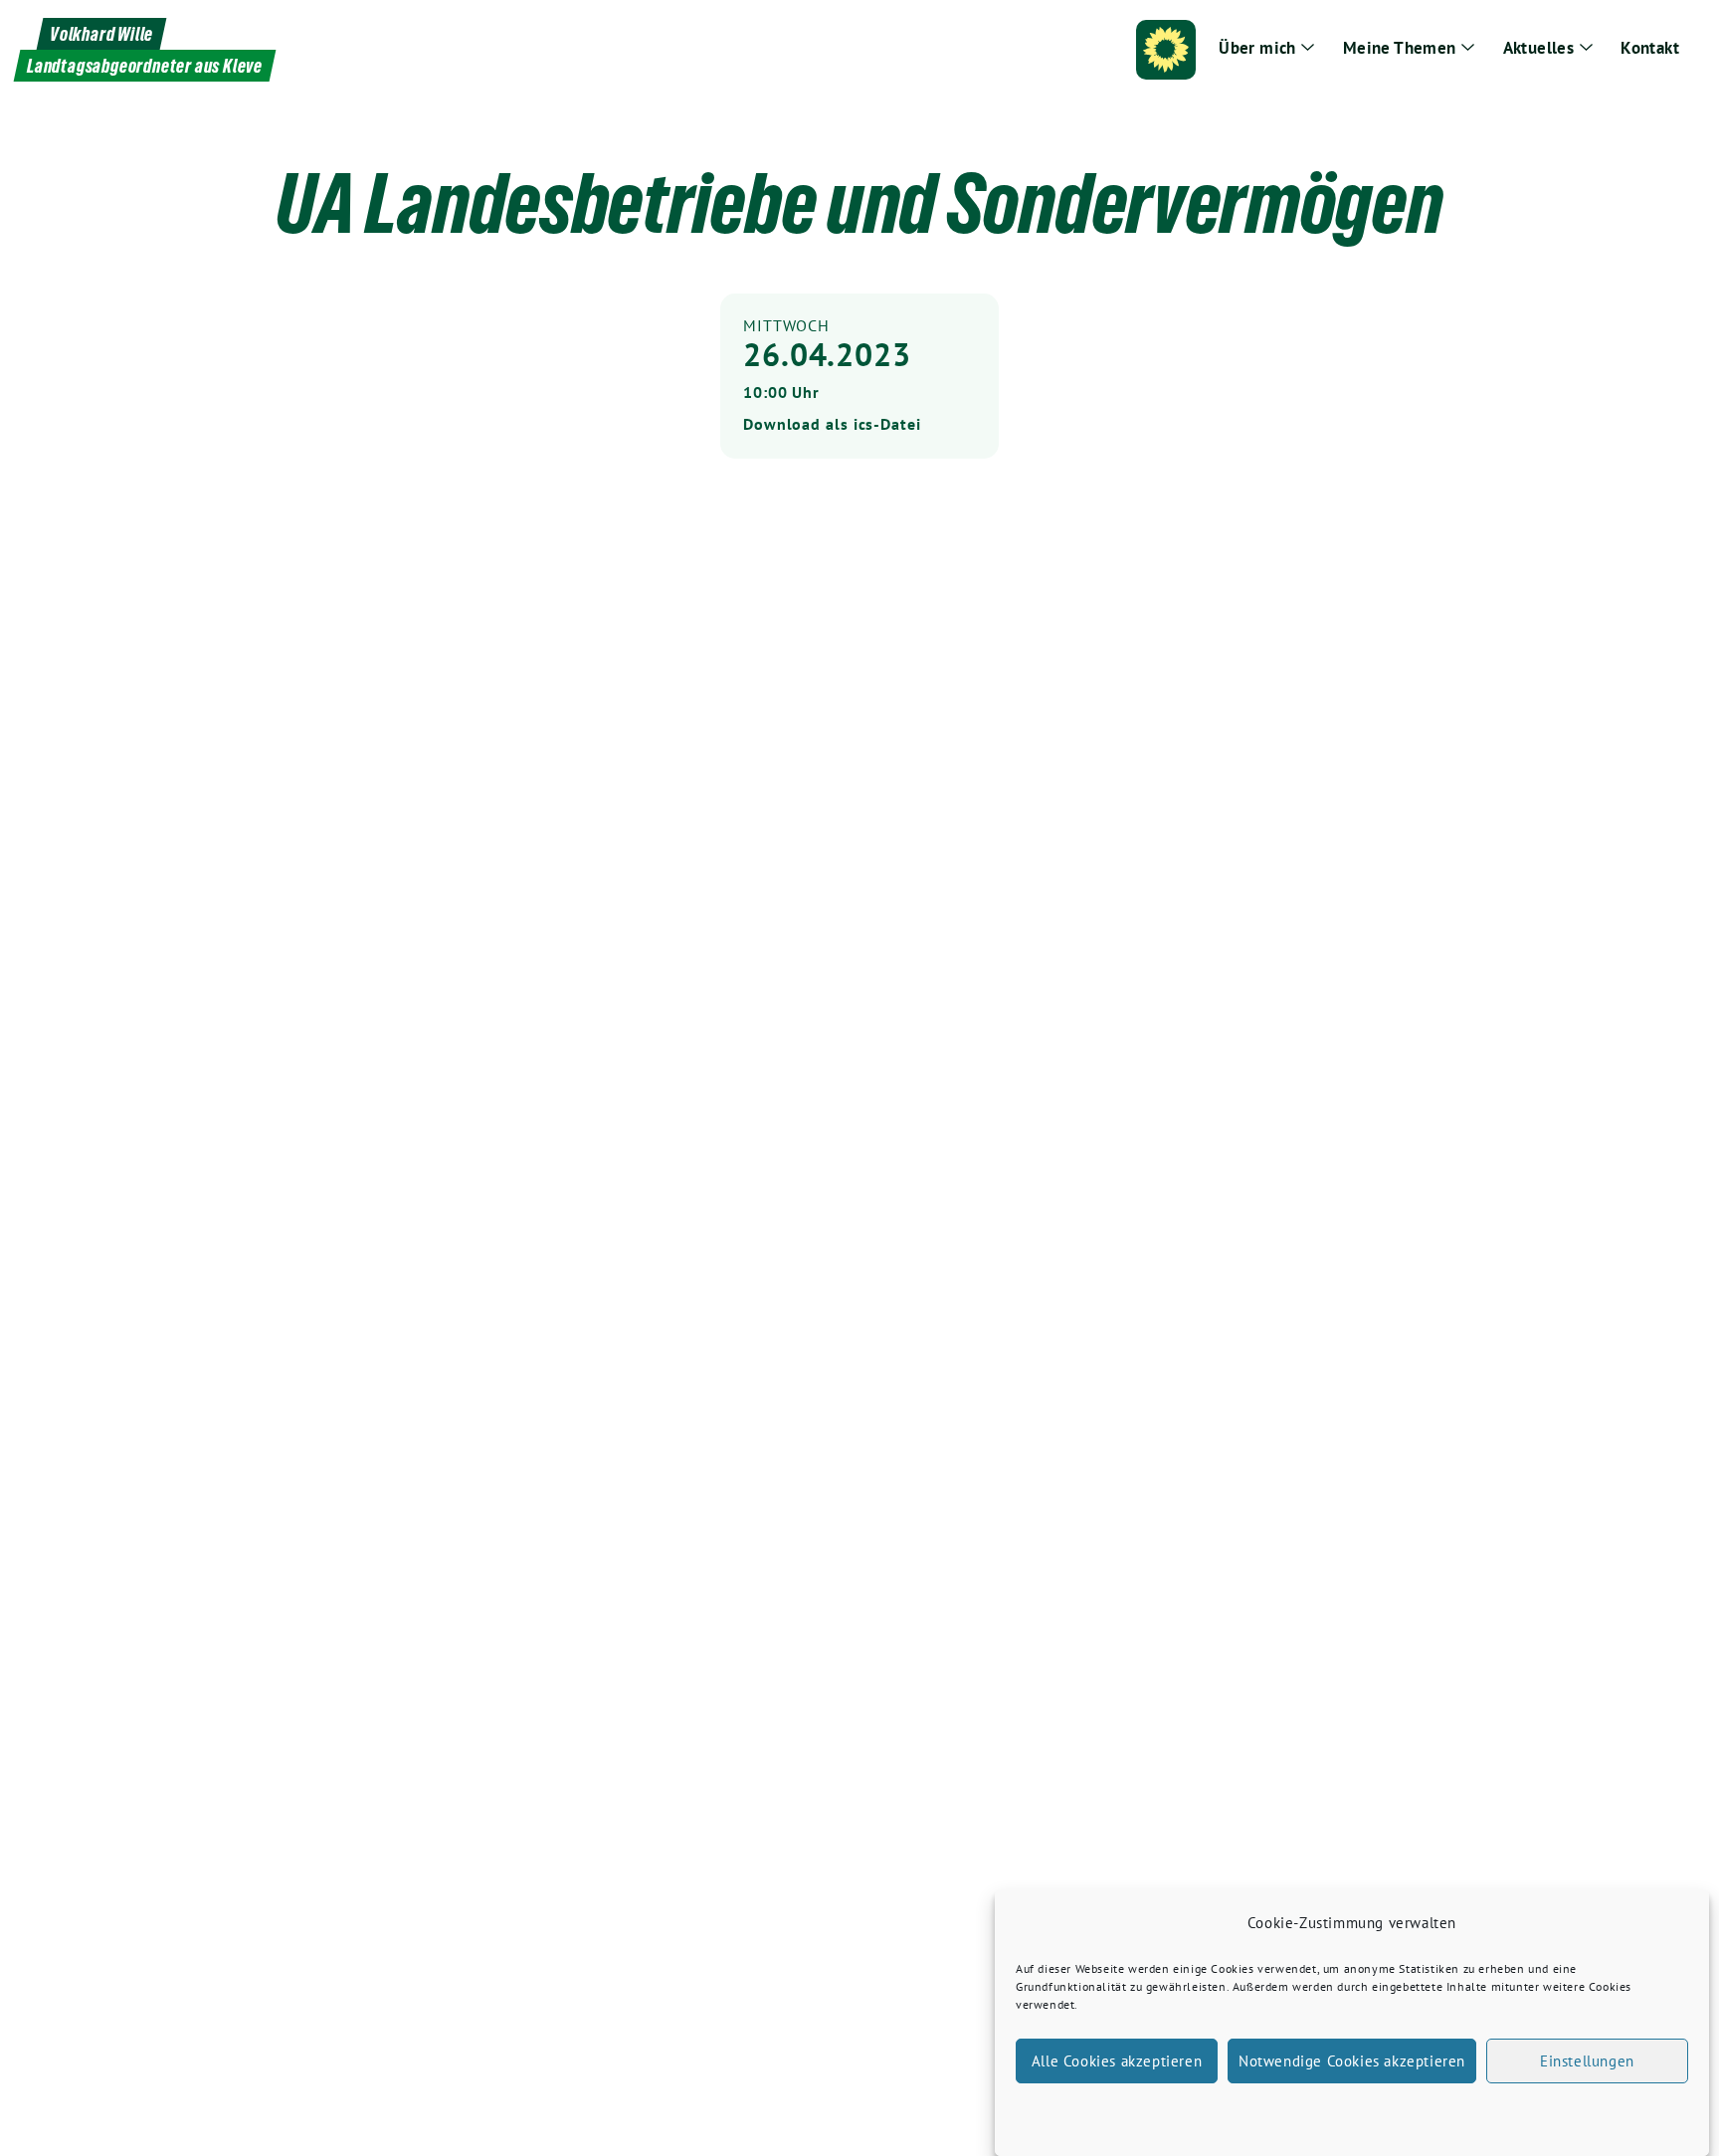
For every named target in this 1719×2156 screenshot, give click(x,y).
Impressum (1471, 2113)
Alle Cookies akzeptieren (1117, 2061)
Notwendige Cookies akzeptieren (1352, 2061)
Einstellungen (1587, 2061)
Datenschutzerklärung (1370, 2113)
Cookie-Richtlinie (1250, 2113)
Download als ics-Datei (832, 424)
